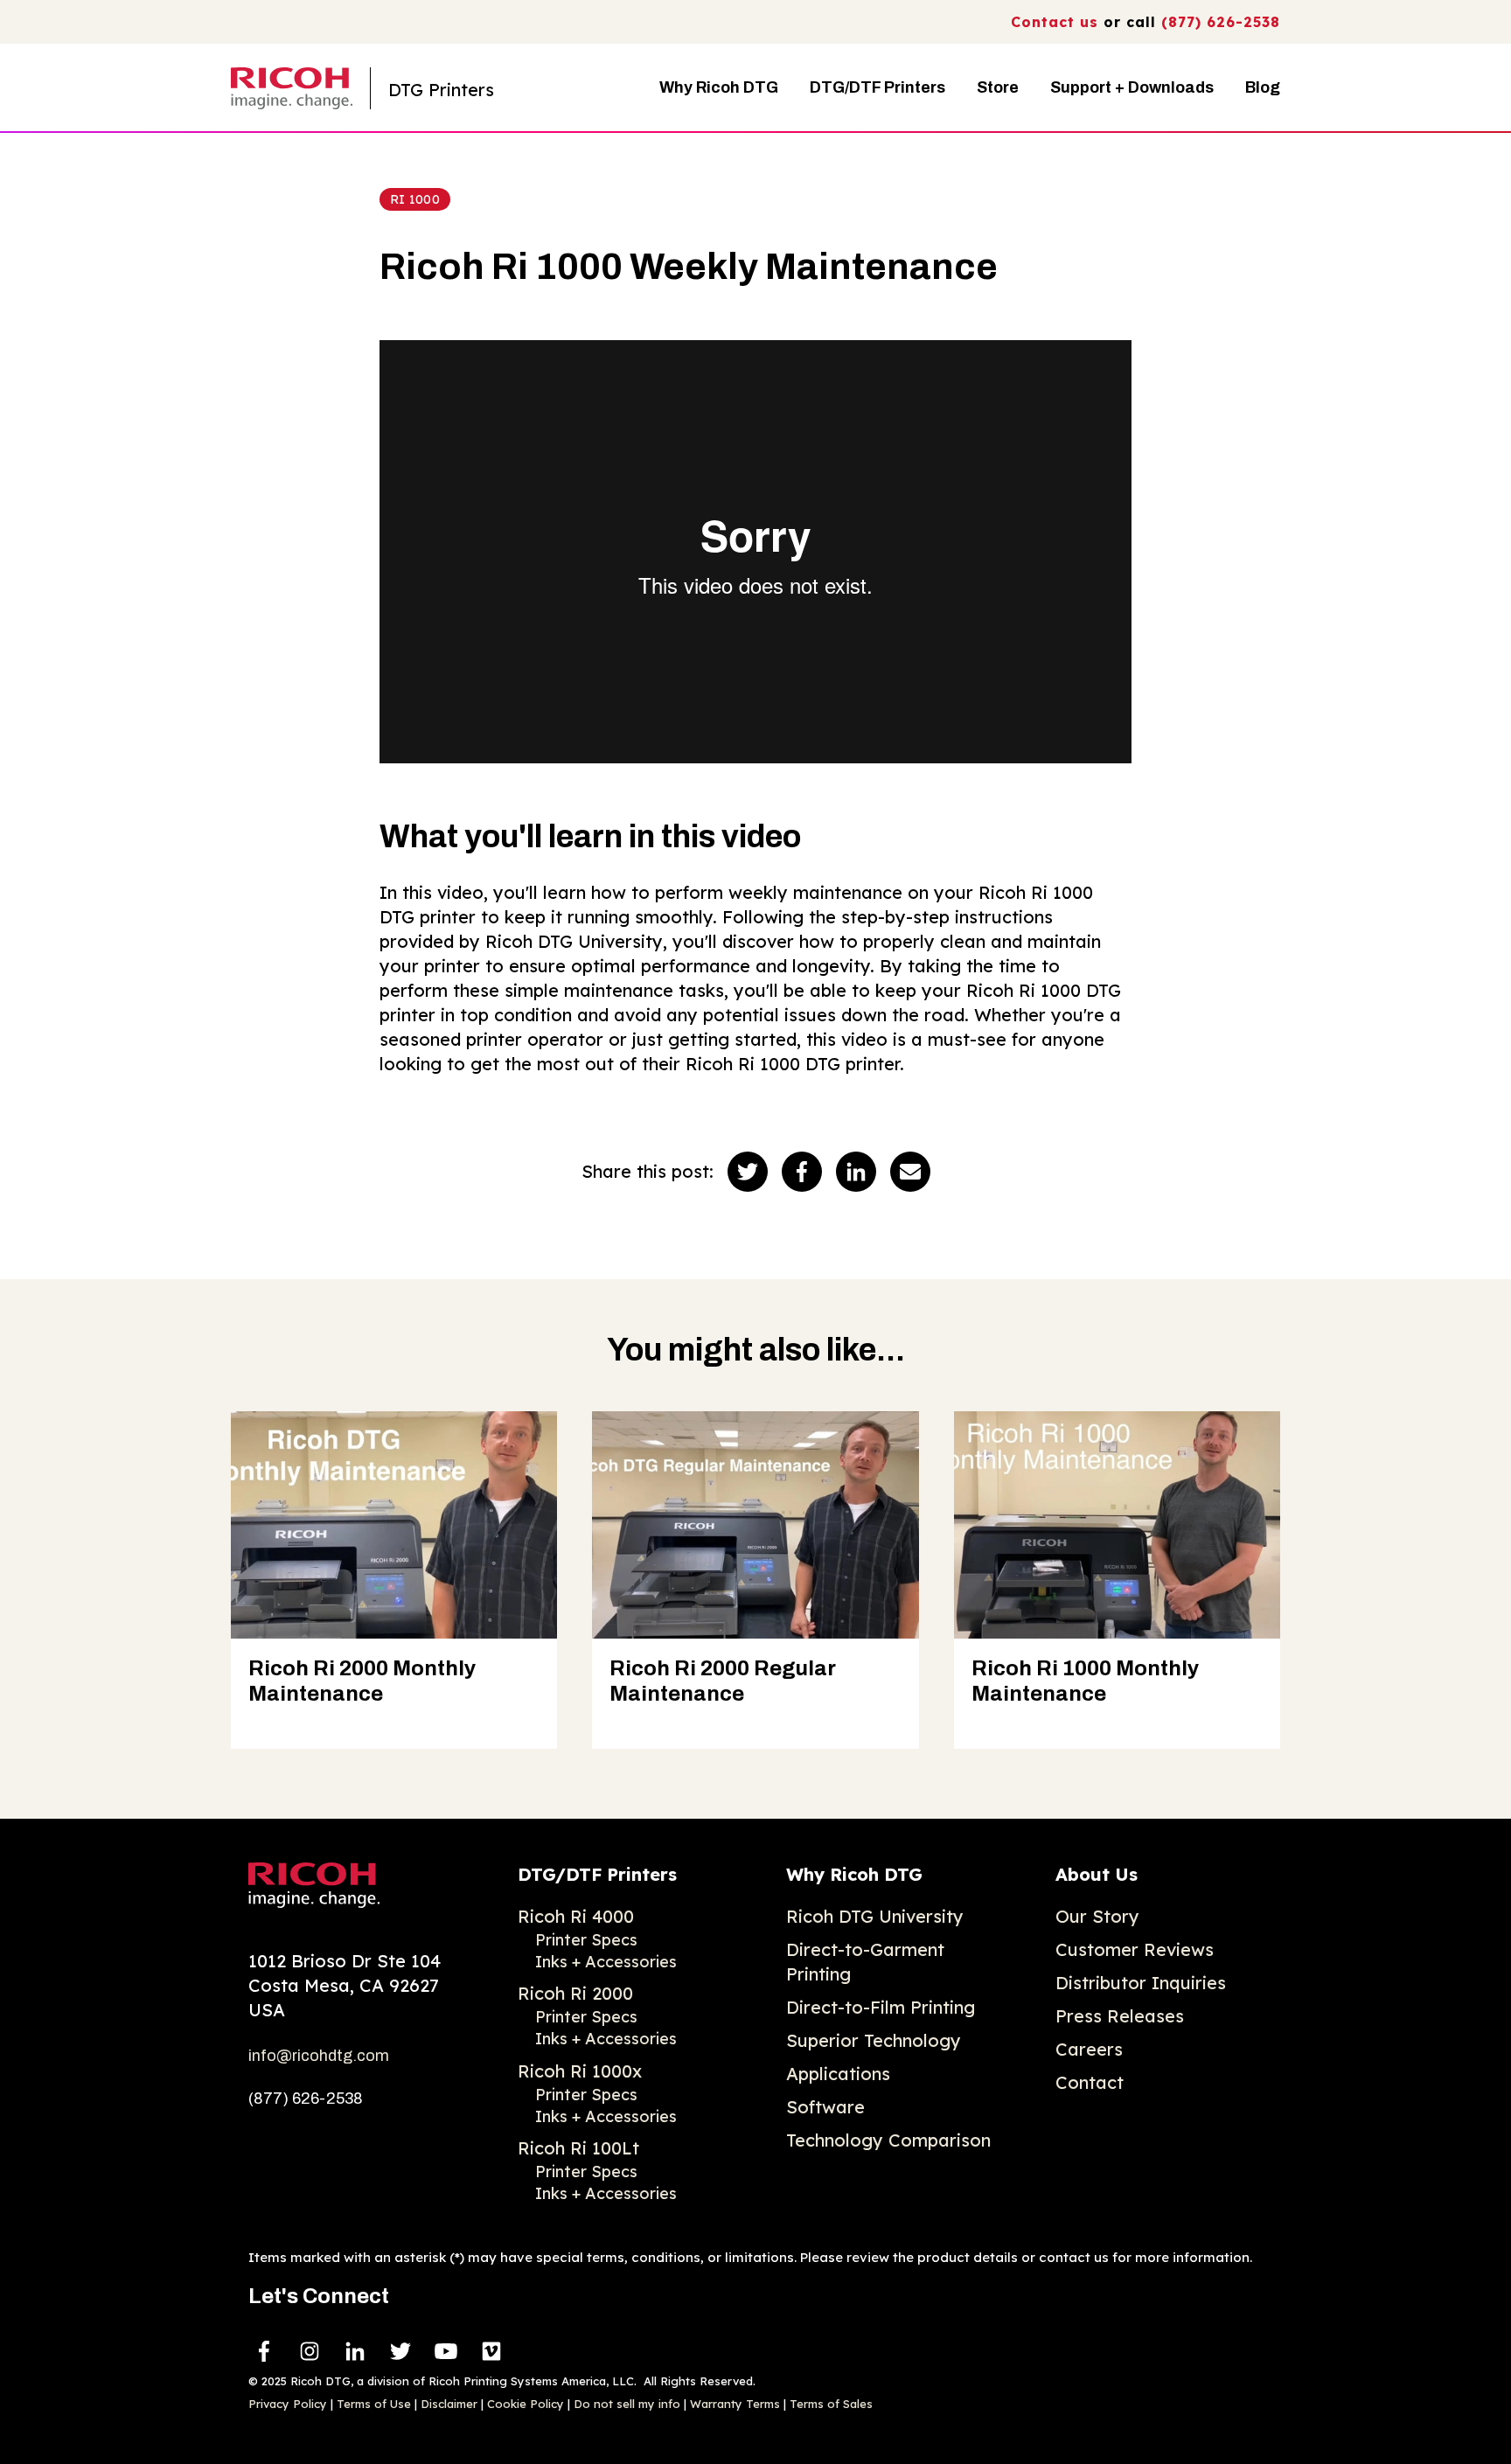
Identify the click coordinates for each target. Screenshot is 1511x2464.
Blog (1263, 87)
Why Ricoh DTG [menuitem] (854, 1874)
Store (998, 87)
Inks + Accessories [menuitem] (606, 1962)
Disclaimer (449, 2404)
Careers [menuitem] (1089, 2049)
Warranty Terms (735, 2404)
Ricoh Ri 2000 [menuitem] (575, 1993)
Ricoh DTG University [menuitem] (875, 1916)
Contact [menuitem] (1090, 2082)
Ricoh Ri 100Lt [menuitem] (578, 2148)
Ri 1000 (415, 199)
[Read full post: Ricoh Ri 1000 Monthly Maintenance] (1117, 1525)
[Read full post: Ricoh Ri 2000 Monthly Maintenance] (394, 1525)
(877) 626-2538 (1221, 22)
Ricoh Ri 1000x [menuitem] (580, 2071)
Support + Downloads (1132, 87)
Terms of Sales (831, 2404)
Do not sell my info (627, 2404)
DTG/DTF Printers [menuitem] (597, 1874)
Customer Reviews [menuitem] (1135, 1949)
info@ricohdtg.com (319, 2056)
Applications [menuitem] (838, 2074)
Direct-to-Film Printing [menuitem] (881, 2007)
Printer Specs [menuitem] (586, 1940)
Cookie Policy (526, 2404)
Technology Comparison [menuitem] (888, 2140)
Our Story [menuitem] (1097, 1916)
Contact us (1055, 22)
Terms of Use (374, 2404)
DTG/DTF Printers (877, 87)
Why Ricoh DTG (719, 87)
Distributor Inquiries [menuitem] (1141, 1983)
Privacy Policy (288, 2404)
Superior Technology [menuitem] (874, 2040)
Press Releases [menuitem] (1120, 2016)
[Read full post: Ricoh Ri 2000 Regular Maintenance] (755, 1525)
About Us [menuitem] (1097, 1874)
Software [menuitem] (825, 2107)
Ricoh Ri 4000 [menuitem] (576, 1916)
